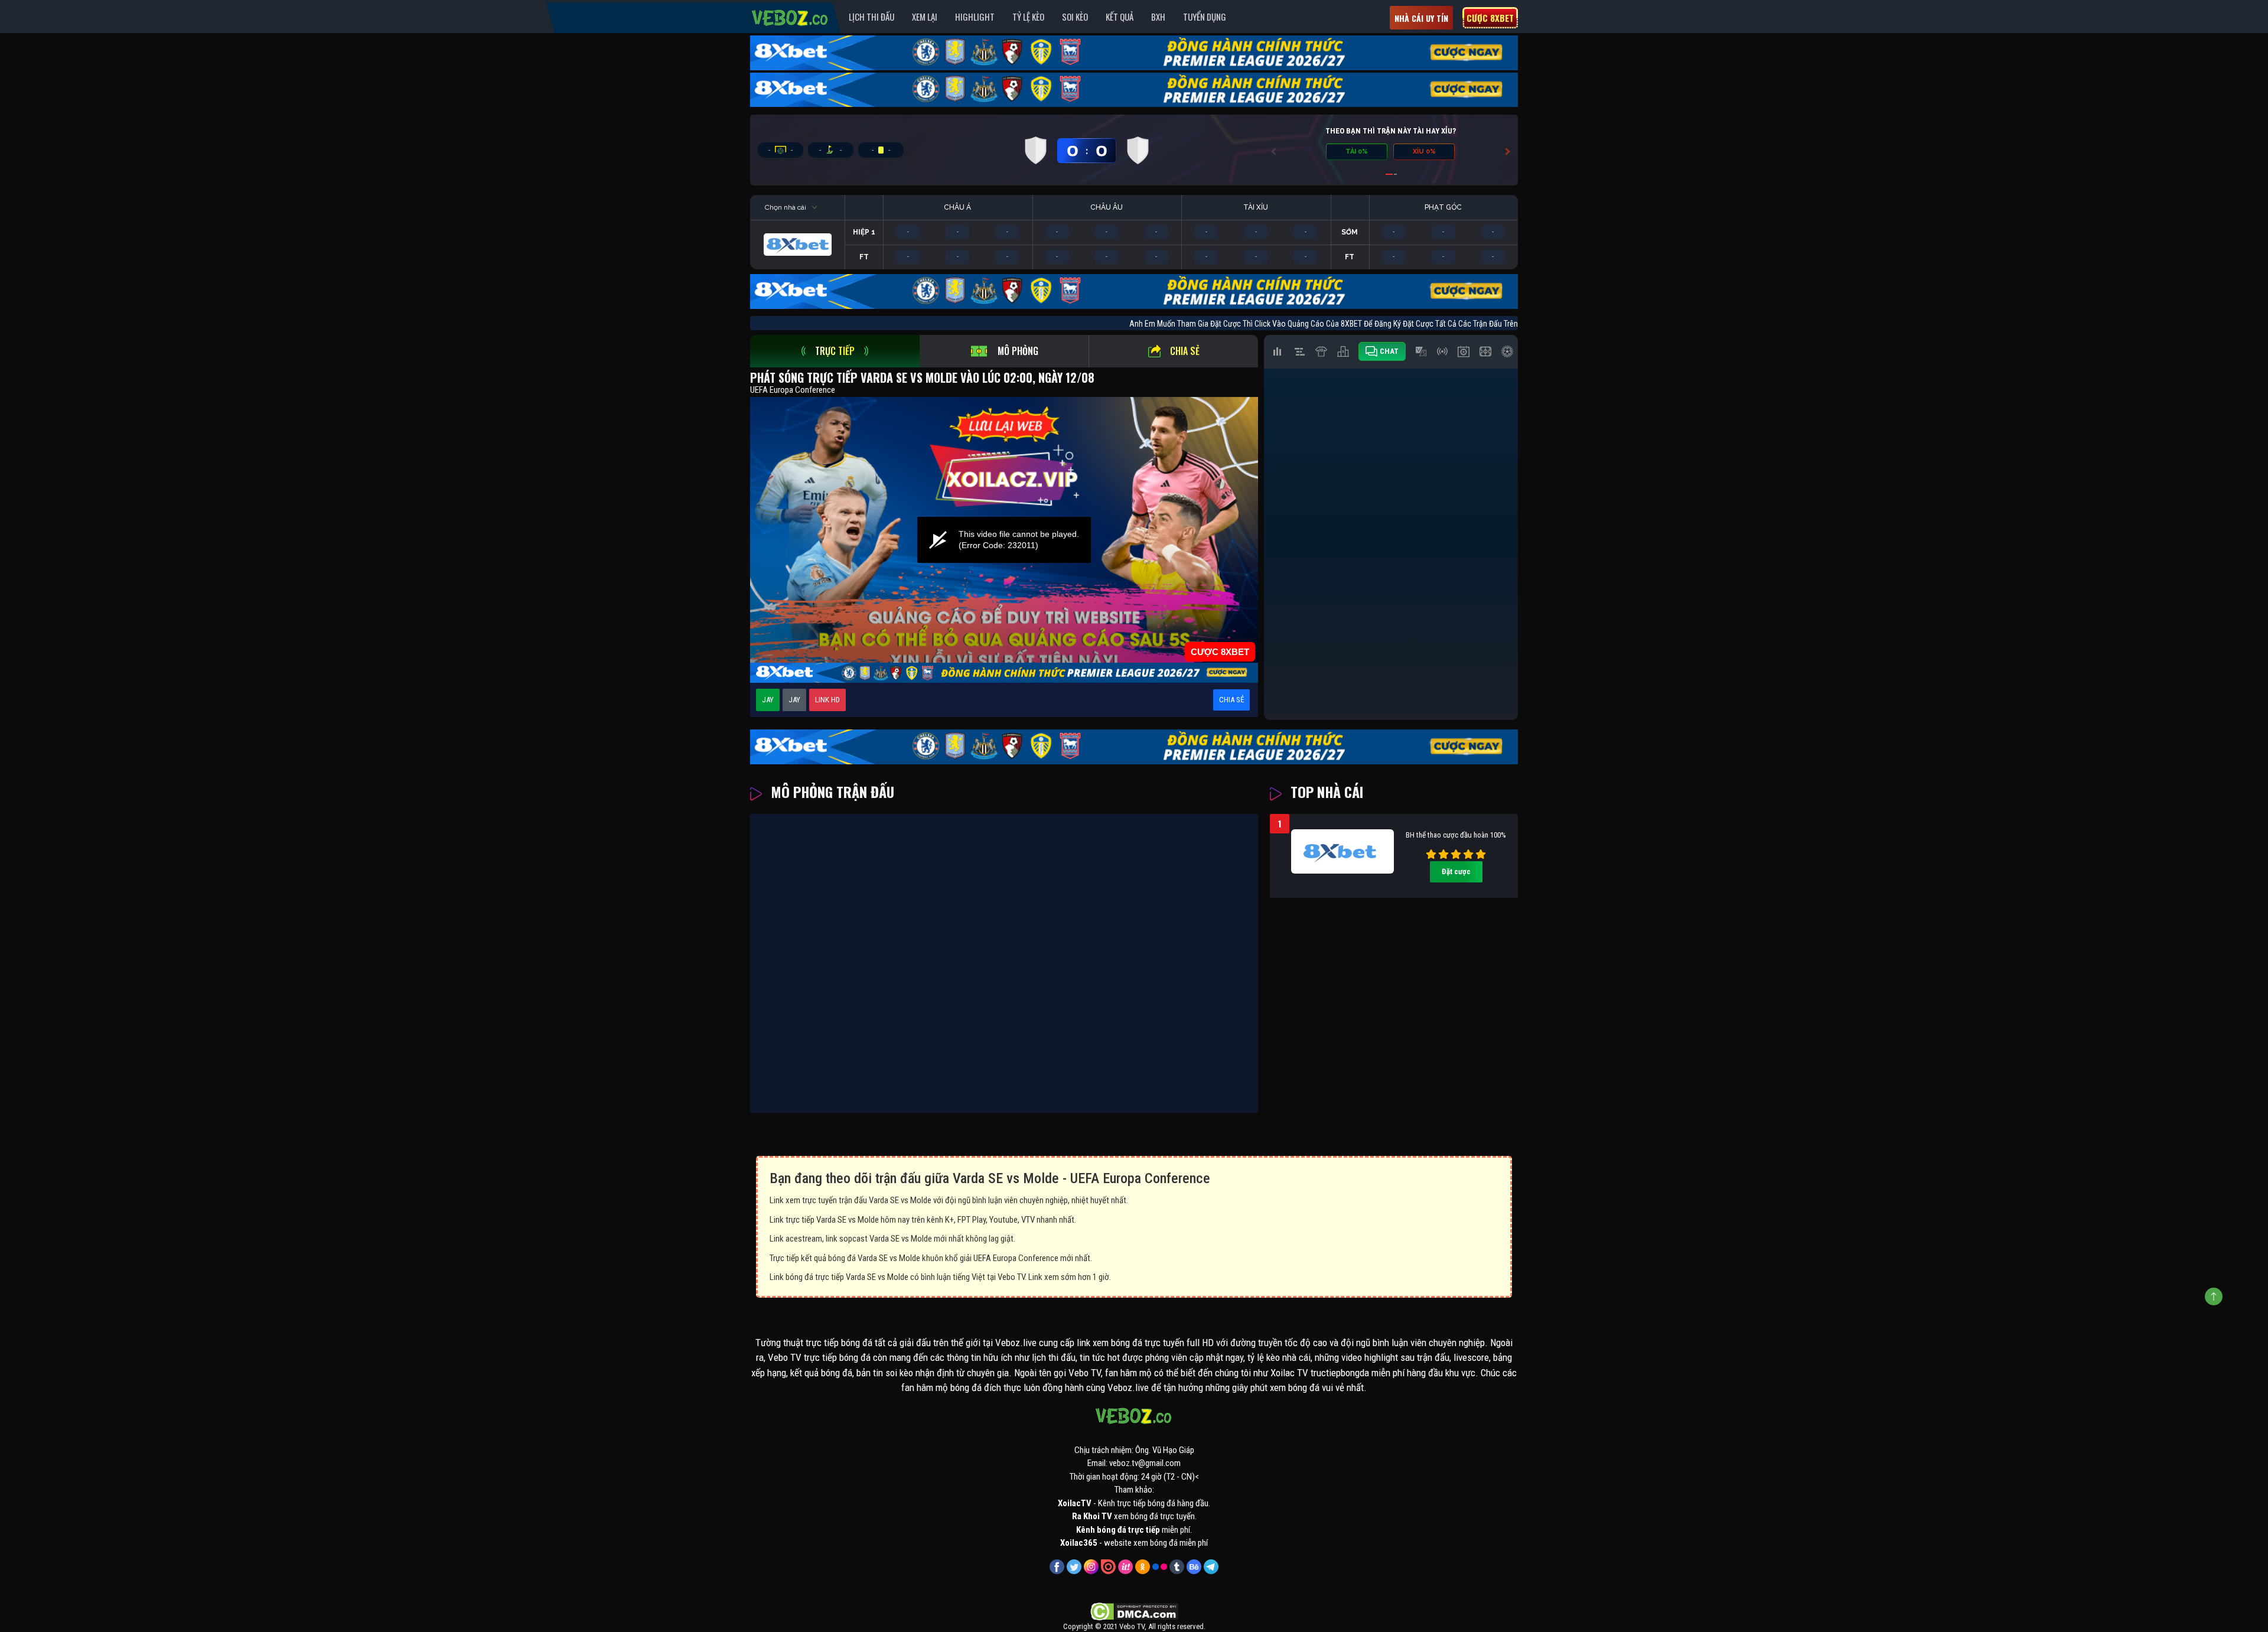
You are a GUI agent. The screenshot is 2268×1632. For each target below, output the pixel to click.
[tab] (835, 351)
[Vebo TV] (790, 16)
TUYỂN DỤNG (1205, 17)
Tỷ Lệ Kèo (1028, 17)
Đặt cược (1456, 872)
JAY (768, 700)
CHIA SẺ (1231, 700)
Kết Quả (1120, 17)
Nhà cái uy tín (1421, 18)
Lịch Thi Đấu (871, 17)
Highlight (975, 17)
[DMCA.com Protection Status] (1134, 1611)
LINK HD (827, 700)
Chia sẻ (1185, 351)
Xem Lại (925, 17)
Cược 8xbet (1490, 18)
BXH (1158, 17)
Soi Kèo (1075, 17)
